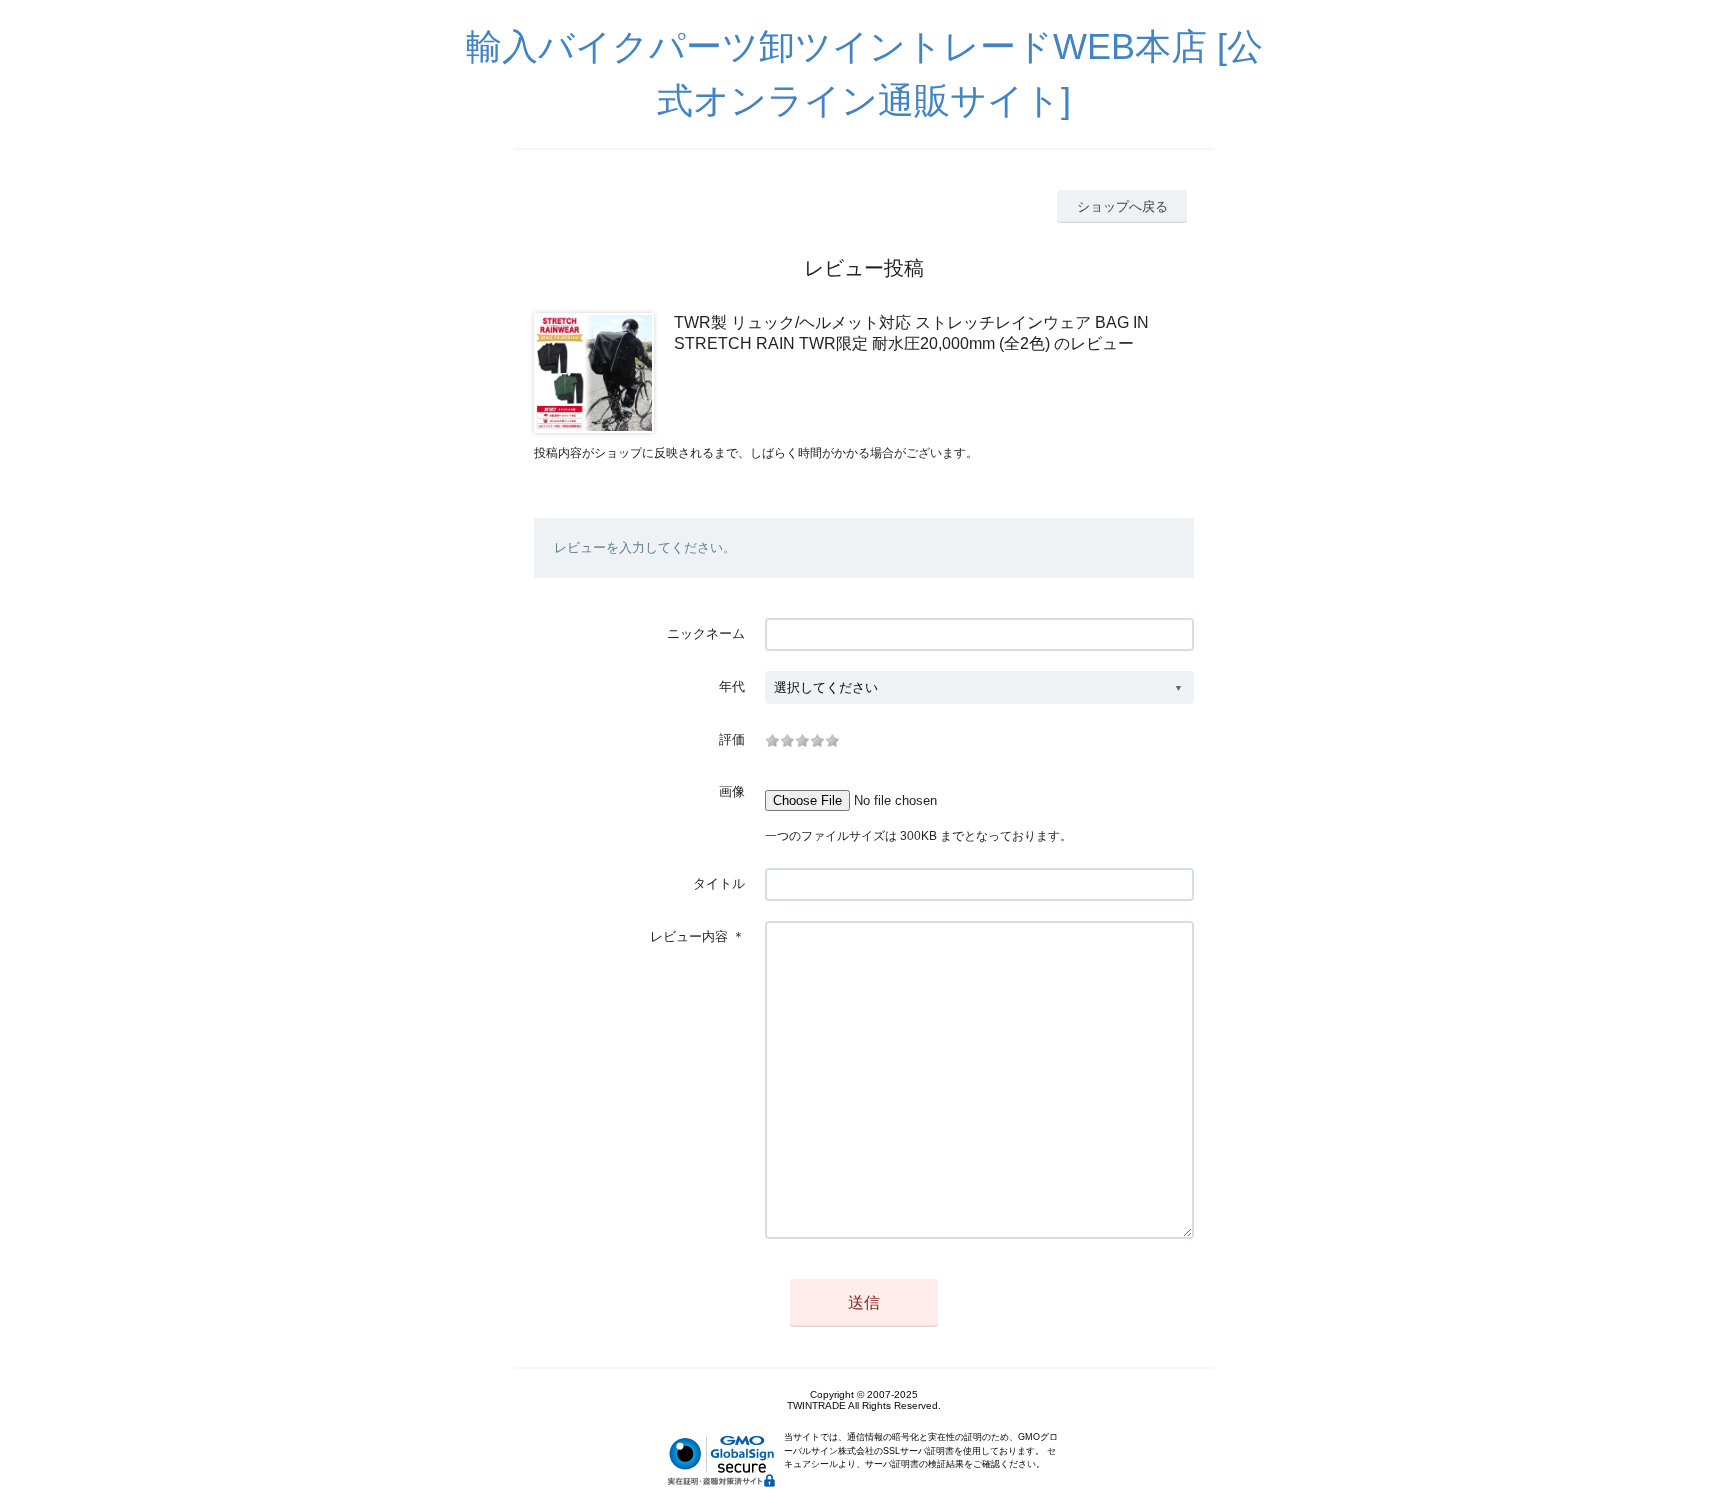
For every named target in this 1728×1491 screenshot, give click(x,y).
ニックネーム (706, 633)
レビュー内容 (689, 936)
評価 (732, 739)
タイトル (719, 883)
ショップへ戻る (1122, 206)
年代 (732, 686)
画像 (732, 791)
